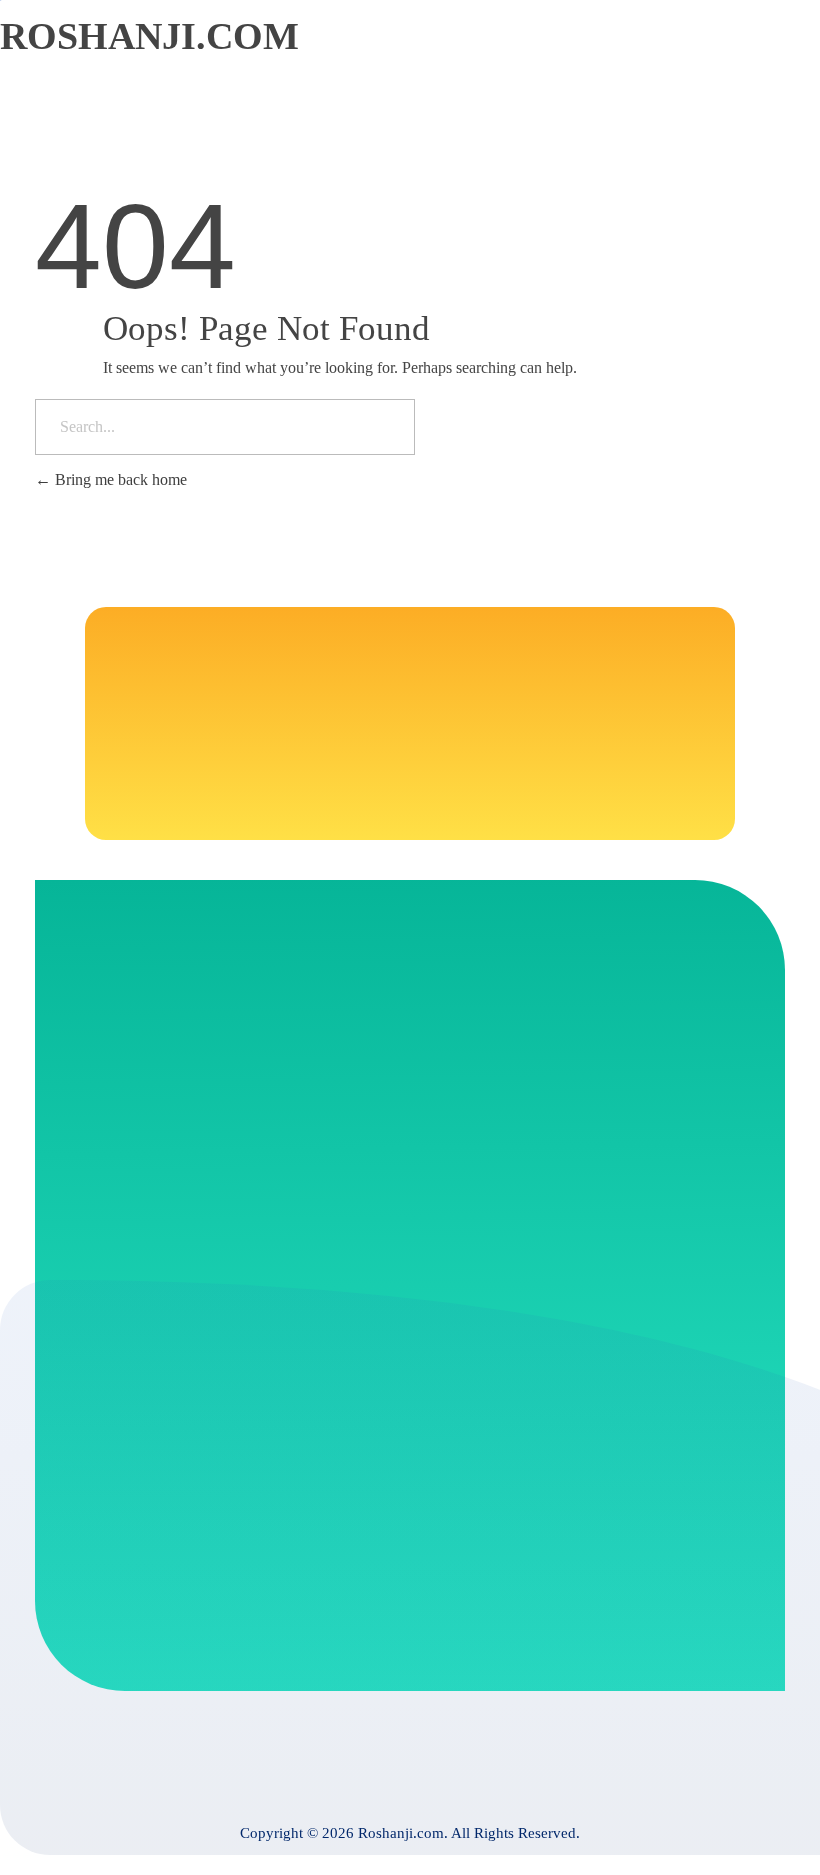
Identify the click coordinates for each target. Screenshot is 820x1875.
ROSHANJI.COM (149, 36)
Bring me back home (119, 479)
